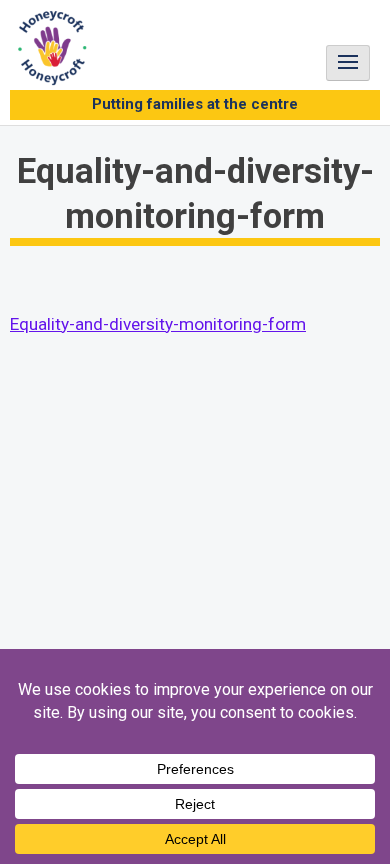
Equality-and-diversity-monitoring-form (158, 324)
